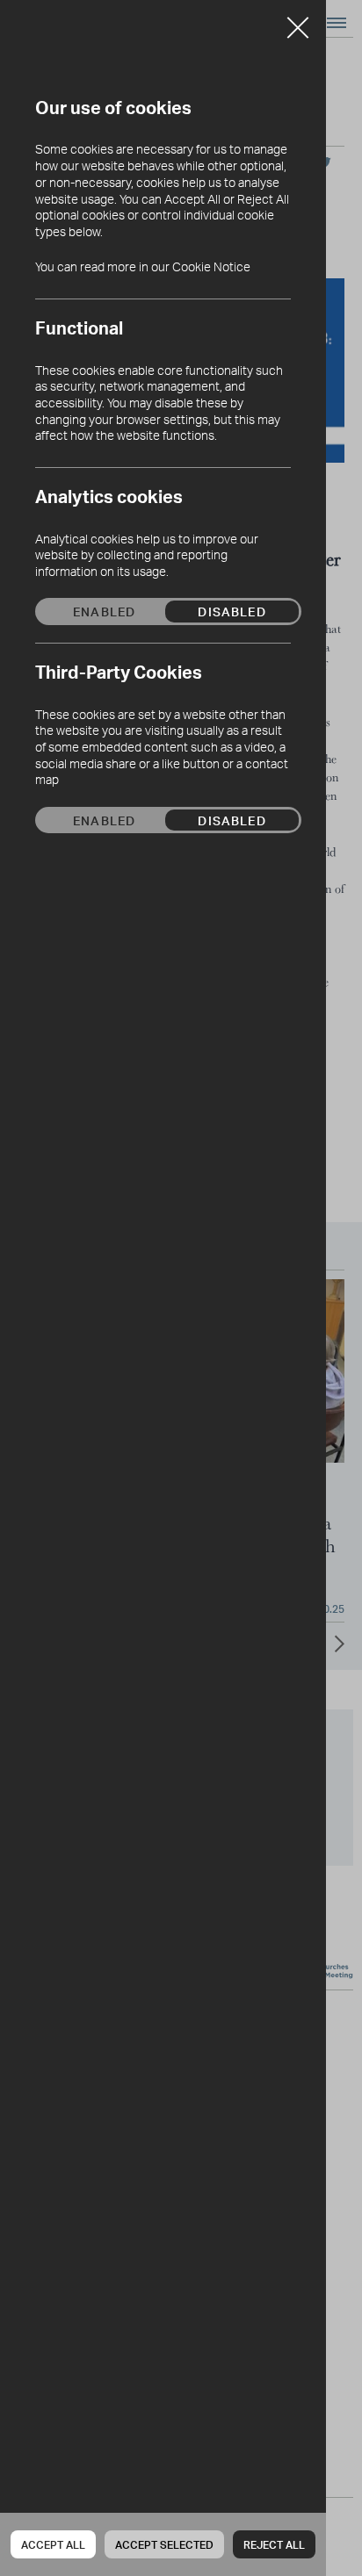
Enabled (104, 611)
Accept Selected (164, 2545)
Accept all (53, 2545)
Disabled (232, 611)
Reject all (274, 2545)
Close (298, 21)
